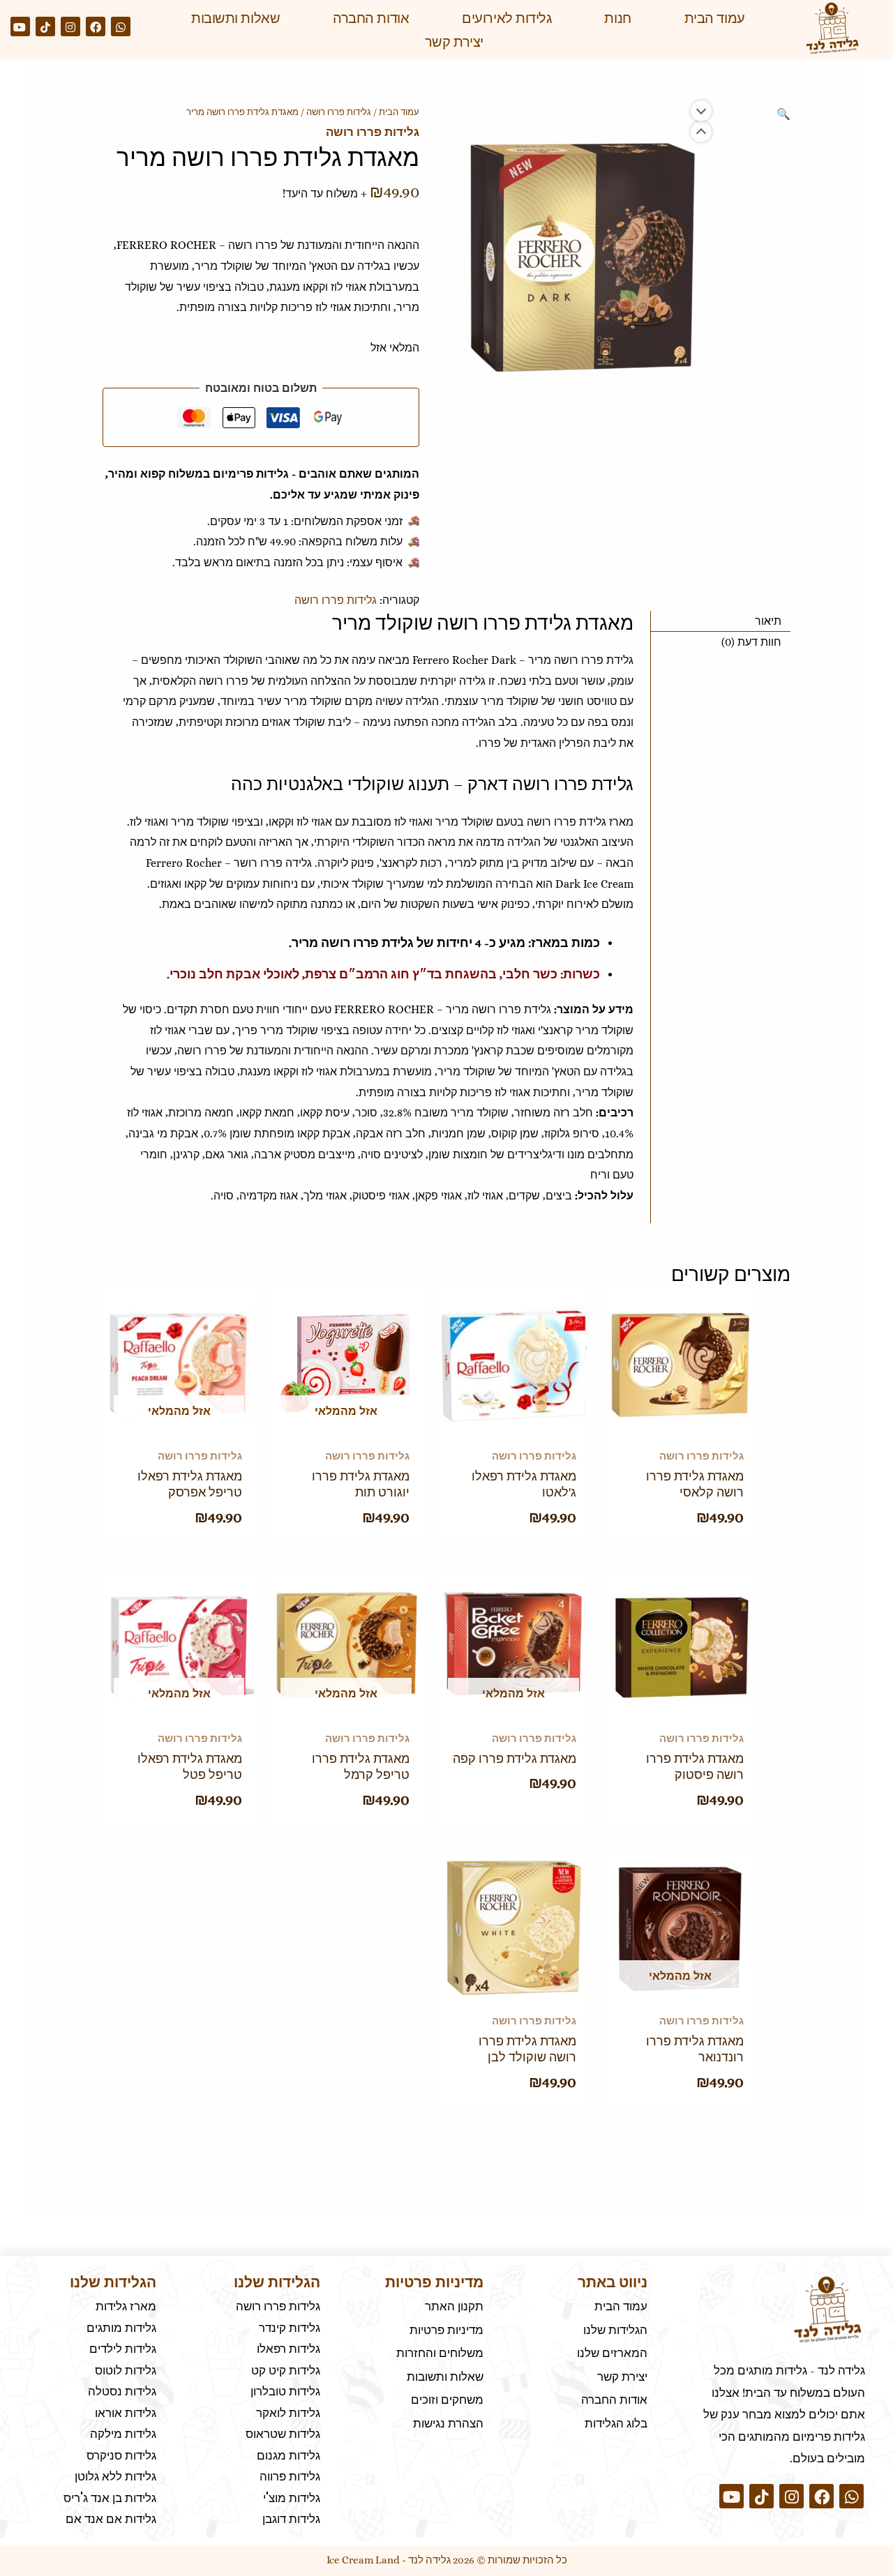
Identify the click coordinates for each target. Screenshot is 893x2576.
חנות (617, 18)
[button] (783, 114)
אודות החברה (371, 18)
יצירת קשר (454, 42)
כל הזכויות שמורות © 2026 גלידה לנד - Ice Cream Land (447, 2560)
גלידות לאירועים (506, 18)
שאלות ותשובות (235, 18)
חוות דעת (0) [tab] (751, 642)
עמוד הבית (715, 18)
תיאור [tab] (768, 621)
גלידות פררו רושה (339, 112)
